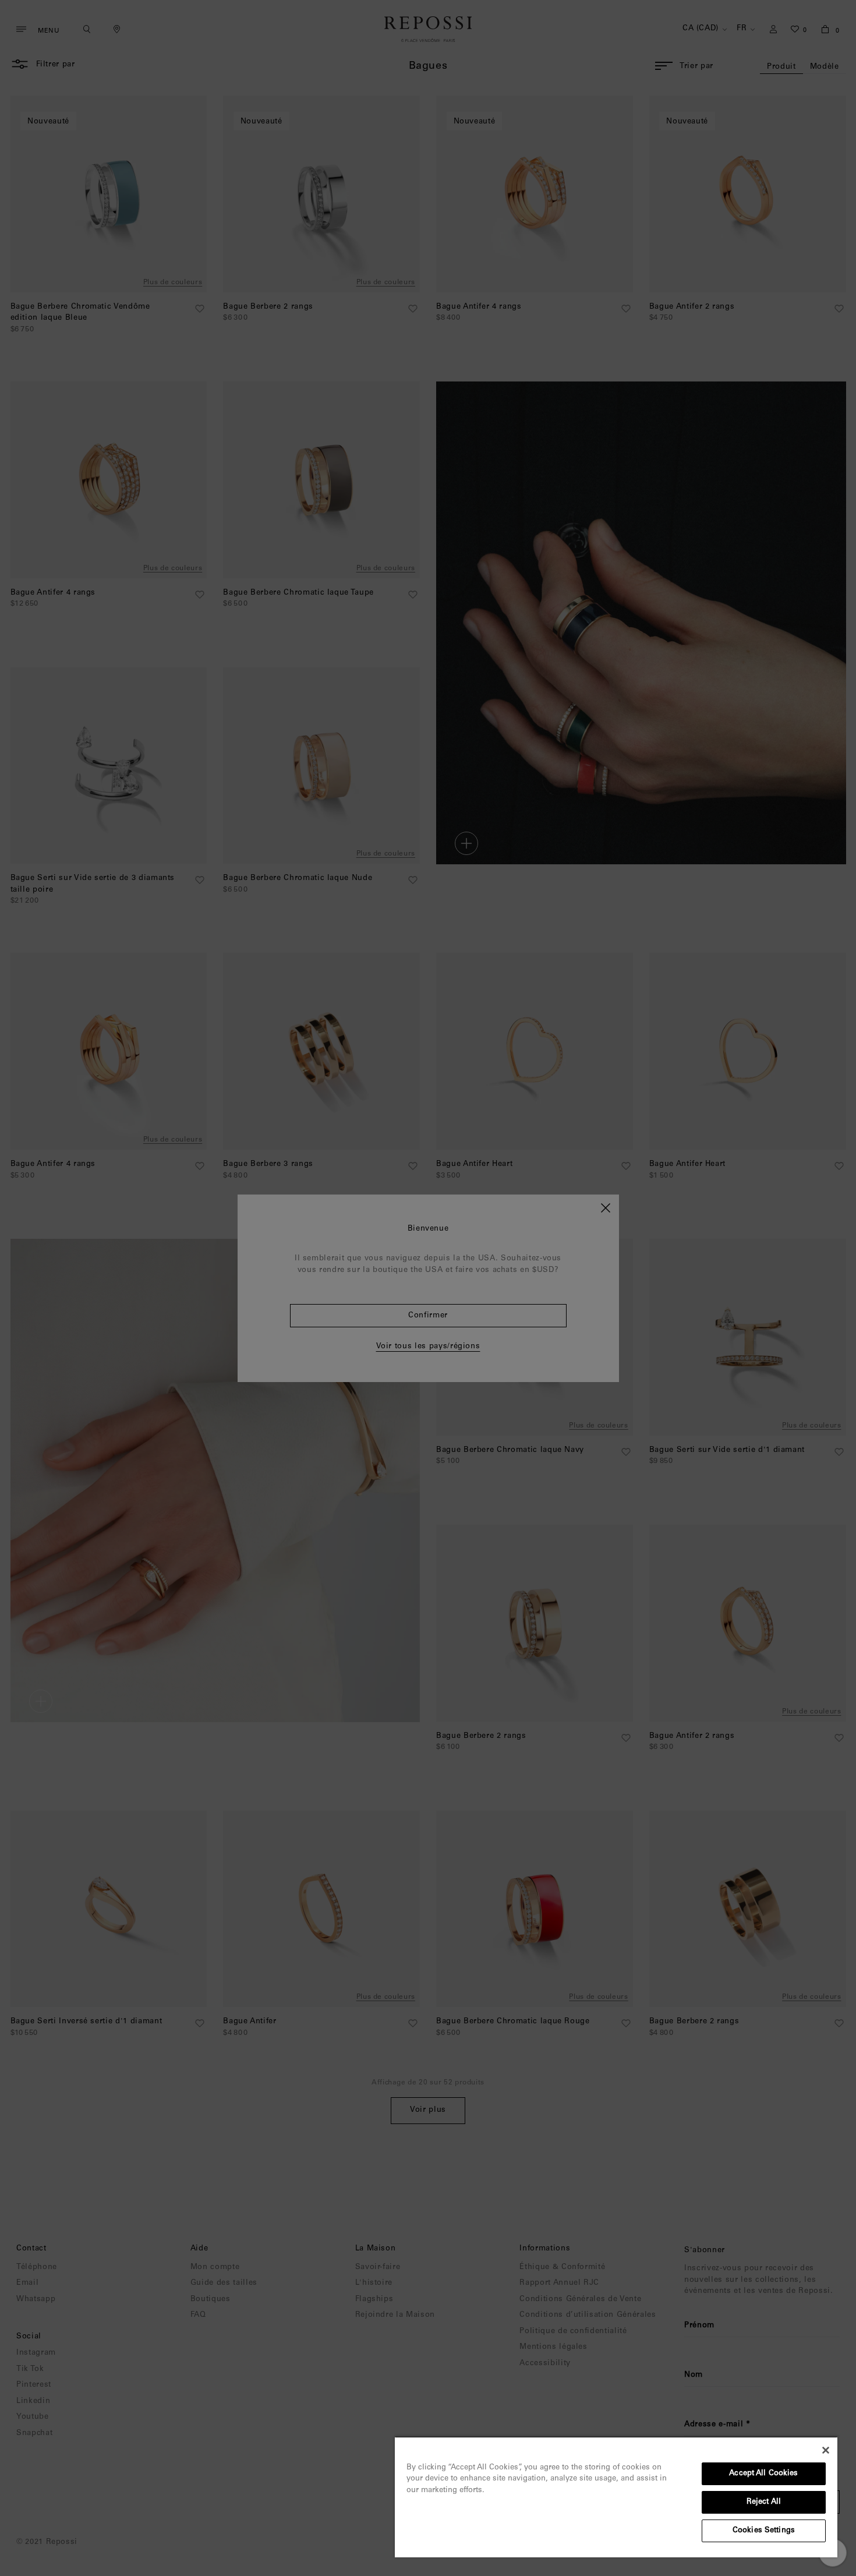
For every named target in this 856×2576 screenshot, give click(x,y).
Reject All (764, 2502)
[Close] (826, 2450)
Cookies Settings (764, 2531)
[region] (616, 2497)
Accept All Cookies (763, 2474)
